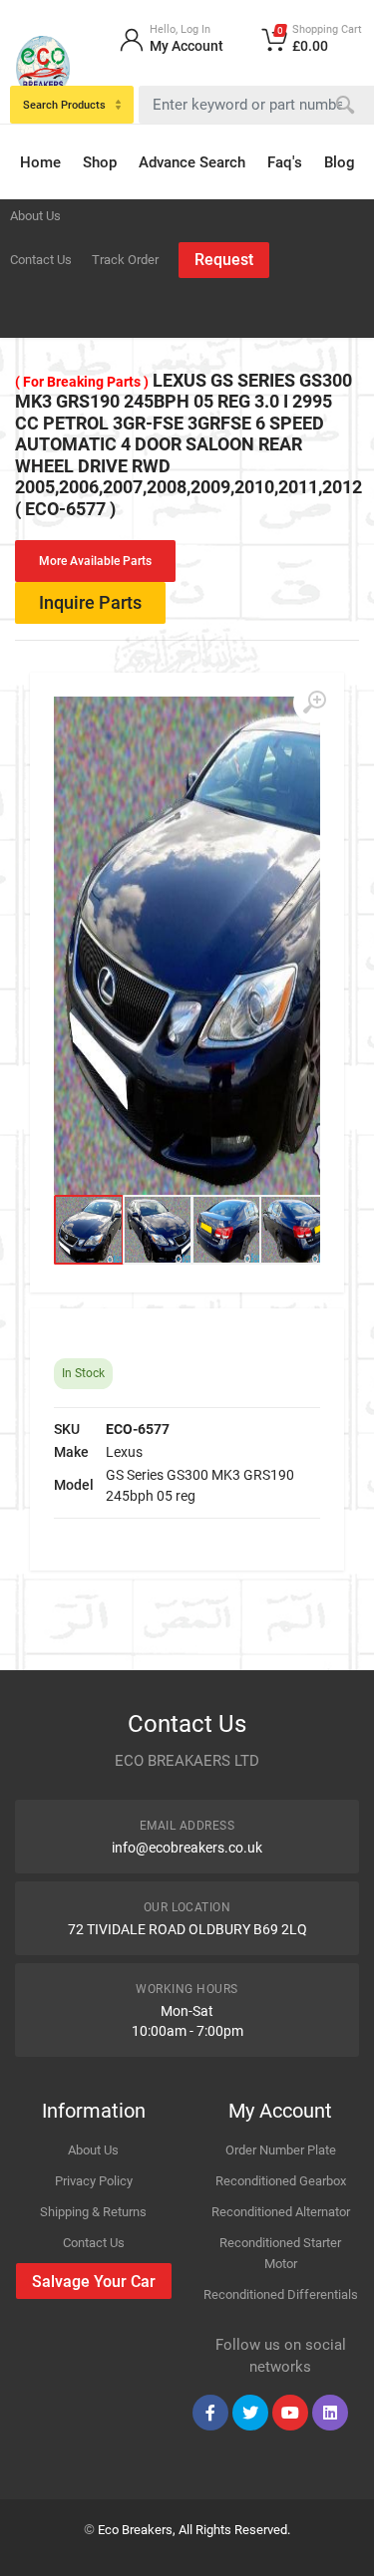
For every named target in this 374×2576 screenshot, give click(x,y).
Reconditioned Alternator (281, 2212)
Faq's (285, 162)
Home (40, 162)
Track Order (125, 260)
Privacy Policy (94, 2181)
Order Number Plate (281, 2150)
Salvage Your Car (94, 2282)
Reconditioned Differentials (281, 2294)
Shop (100, 162)
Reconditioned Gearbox (281, 2181)
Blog (340, 162)
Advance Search (192, 162)
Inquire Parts (90, 602)
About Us (35, 216)
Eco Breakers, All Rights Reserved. (194, 2530)
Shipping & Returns (93, 2212)
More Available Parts (95, 561)
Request (224, 260)
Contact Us (41, 260)
